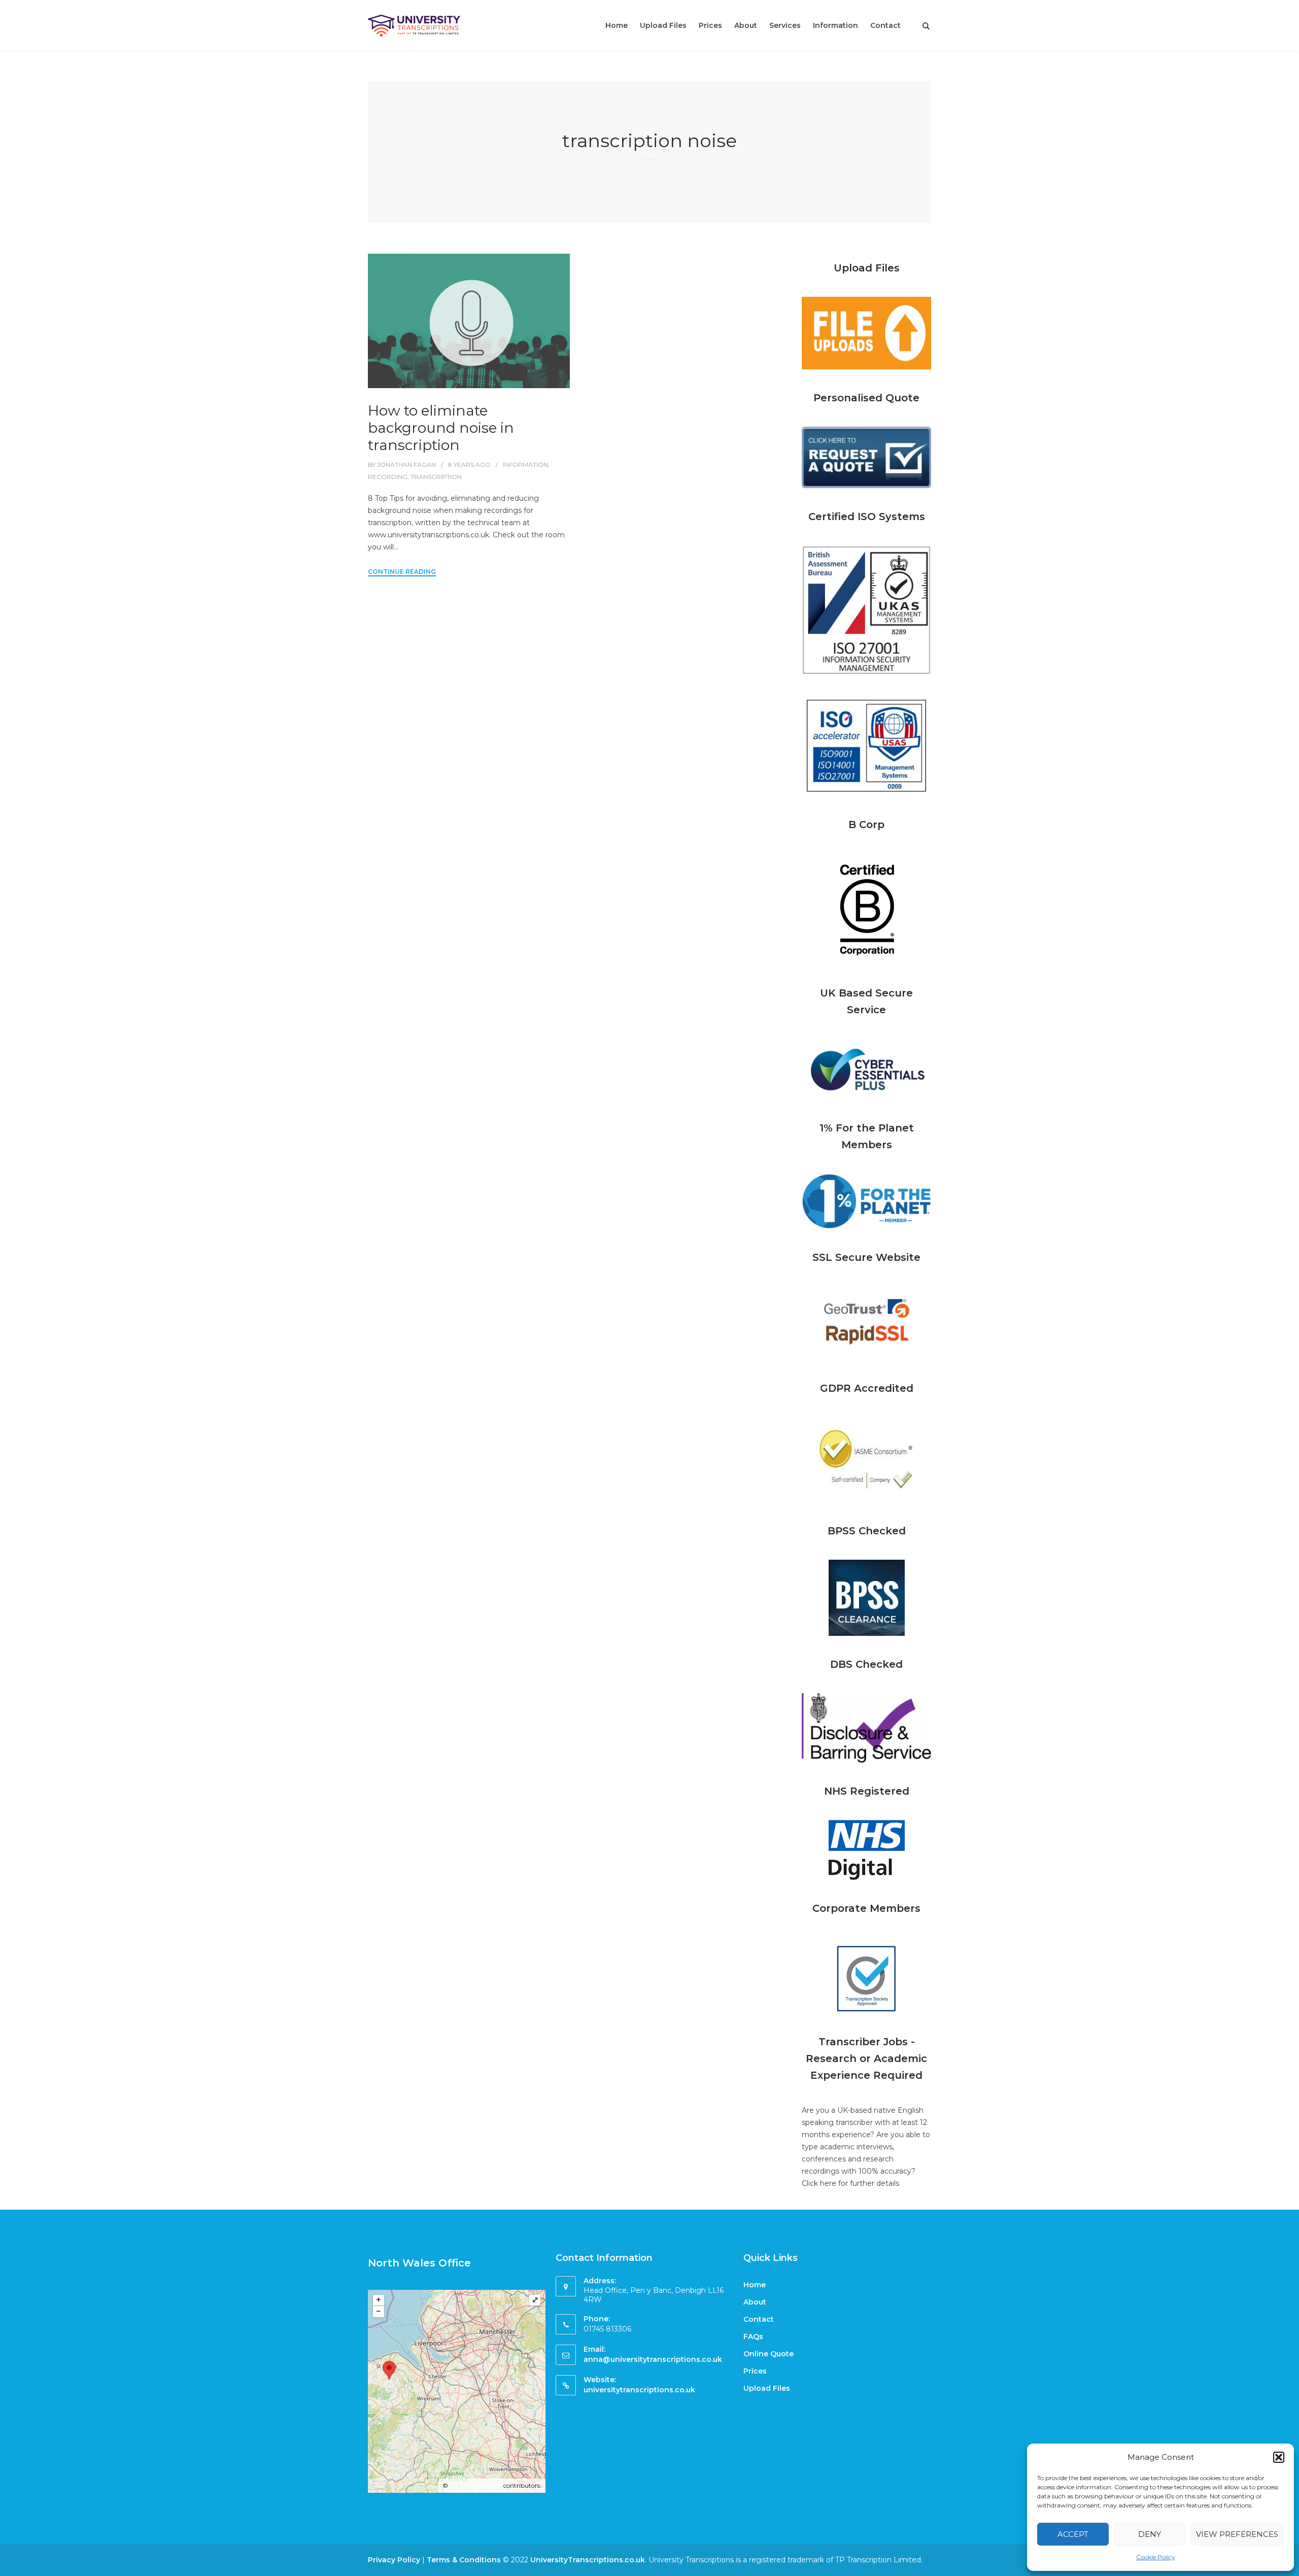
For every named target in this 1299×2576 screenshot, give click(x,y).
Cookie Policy (1156, 2557)
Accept (1073, 2534)
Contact (885, 25)
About (746, 25)
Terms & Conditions (464, 2560)
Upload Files (663, 25)
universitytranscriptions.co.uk (639, 2390)
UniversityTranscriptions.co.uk (588, 2560)
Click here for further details (850, 2183)
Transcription (436, 477)
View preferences (1237, 2534)
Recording (388, 477)
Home (617, 25)
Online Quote (768, 2354)
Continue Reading (402, 572)
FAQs (753, 2337)
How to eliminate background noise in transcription (441, 428)
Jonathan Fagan (406, 465)
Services (785, 25)
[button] (1279, 2457)
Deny (1150, 2534)
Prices (710, 25)
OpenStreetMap (476, 2485)
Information (835, 25)
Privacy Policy (394, 2560)
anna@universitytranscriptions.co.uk (653, 2359)
